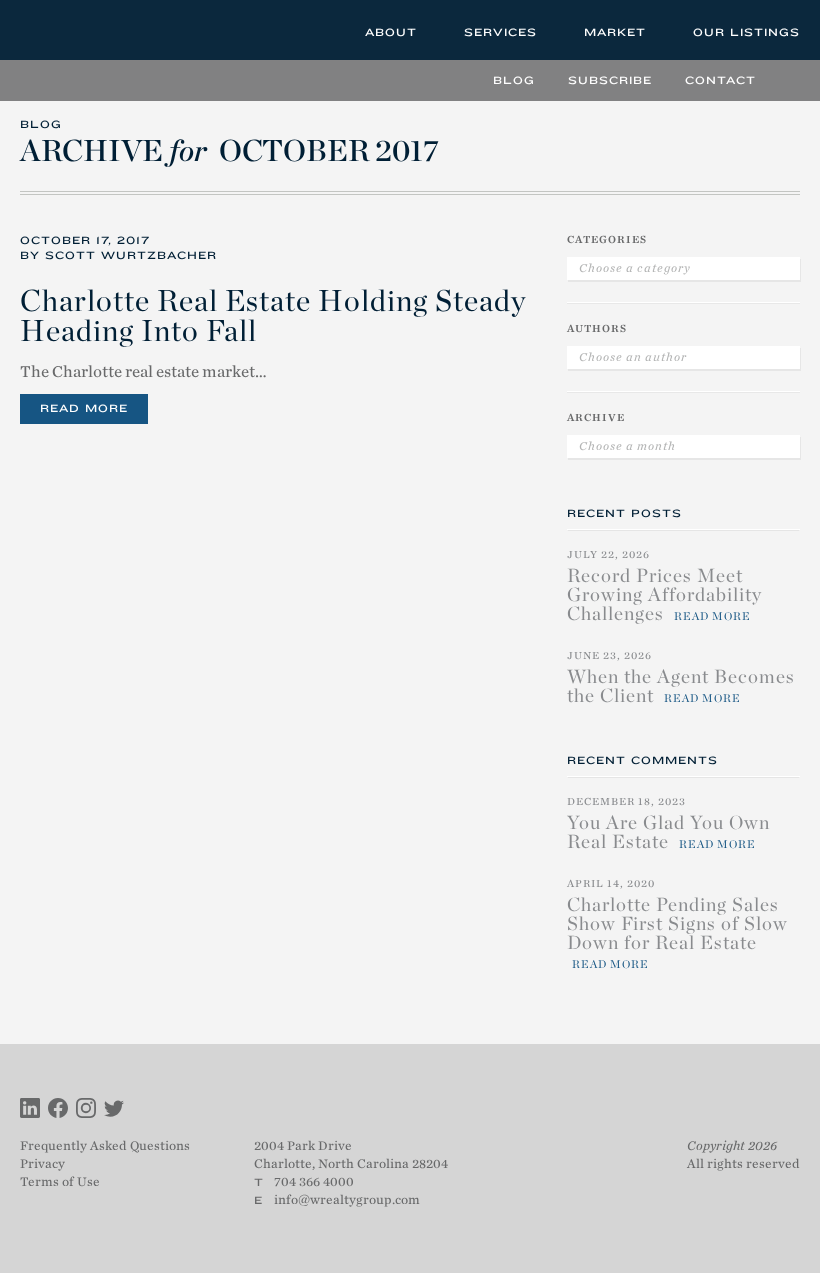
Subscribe (610, 80)
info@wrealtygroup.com (347, 1199)
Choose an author (633, 357)
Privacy (42, 1163)
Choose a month (627, 446)
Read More (84, 408)
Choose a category (635, 268)
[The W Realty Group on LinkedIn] (30, 1110)
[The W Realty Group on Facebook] (58, 1110)
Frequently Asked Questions (105, 1145)
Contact (720, 80)
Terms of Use (60, 1181)
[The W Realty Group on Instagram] (86, 1110)
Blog (514, 80)
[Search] (785, 80)
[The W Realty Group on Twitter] (114, 1110)
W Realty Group (93, 30)
